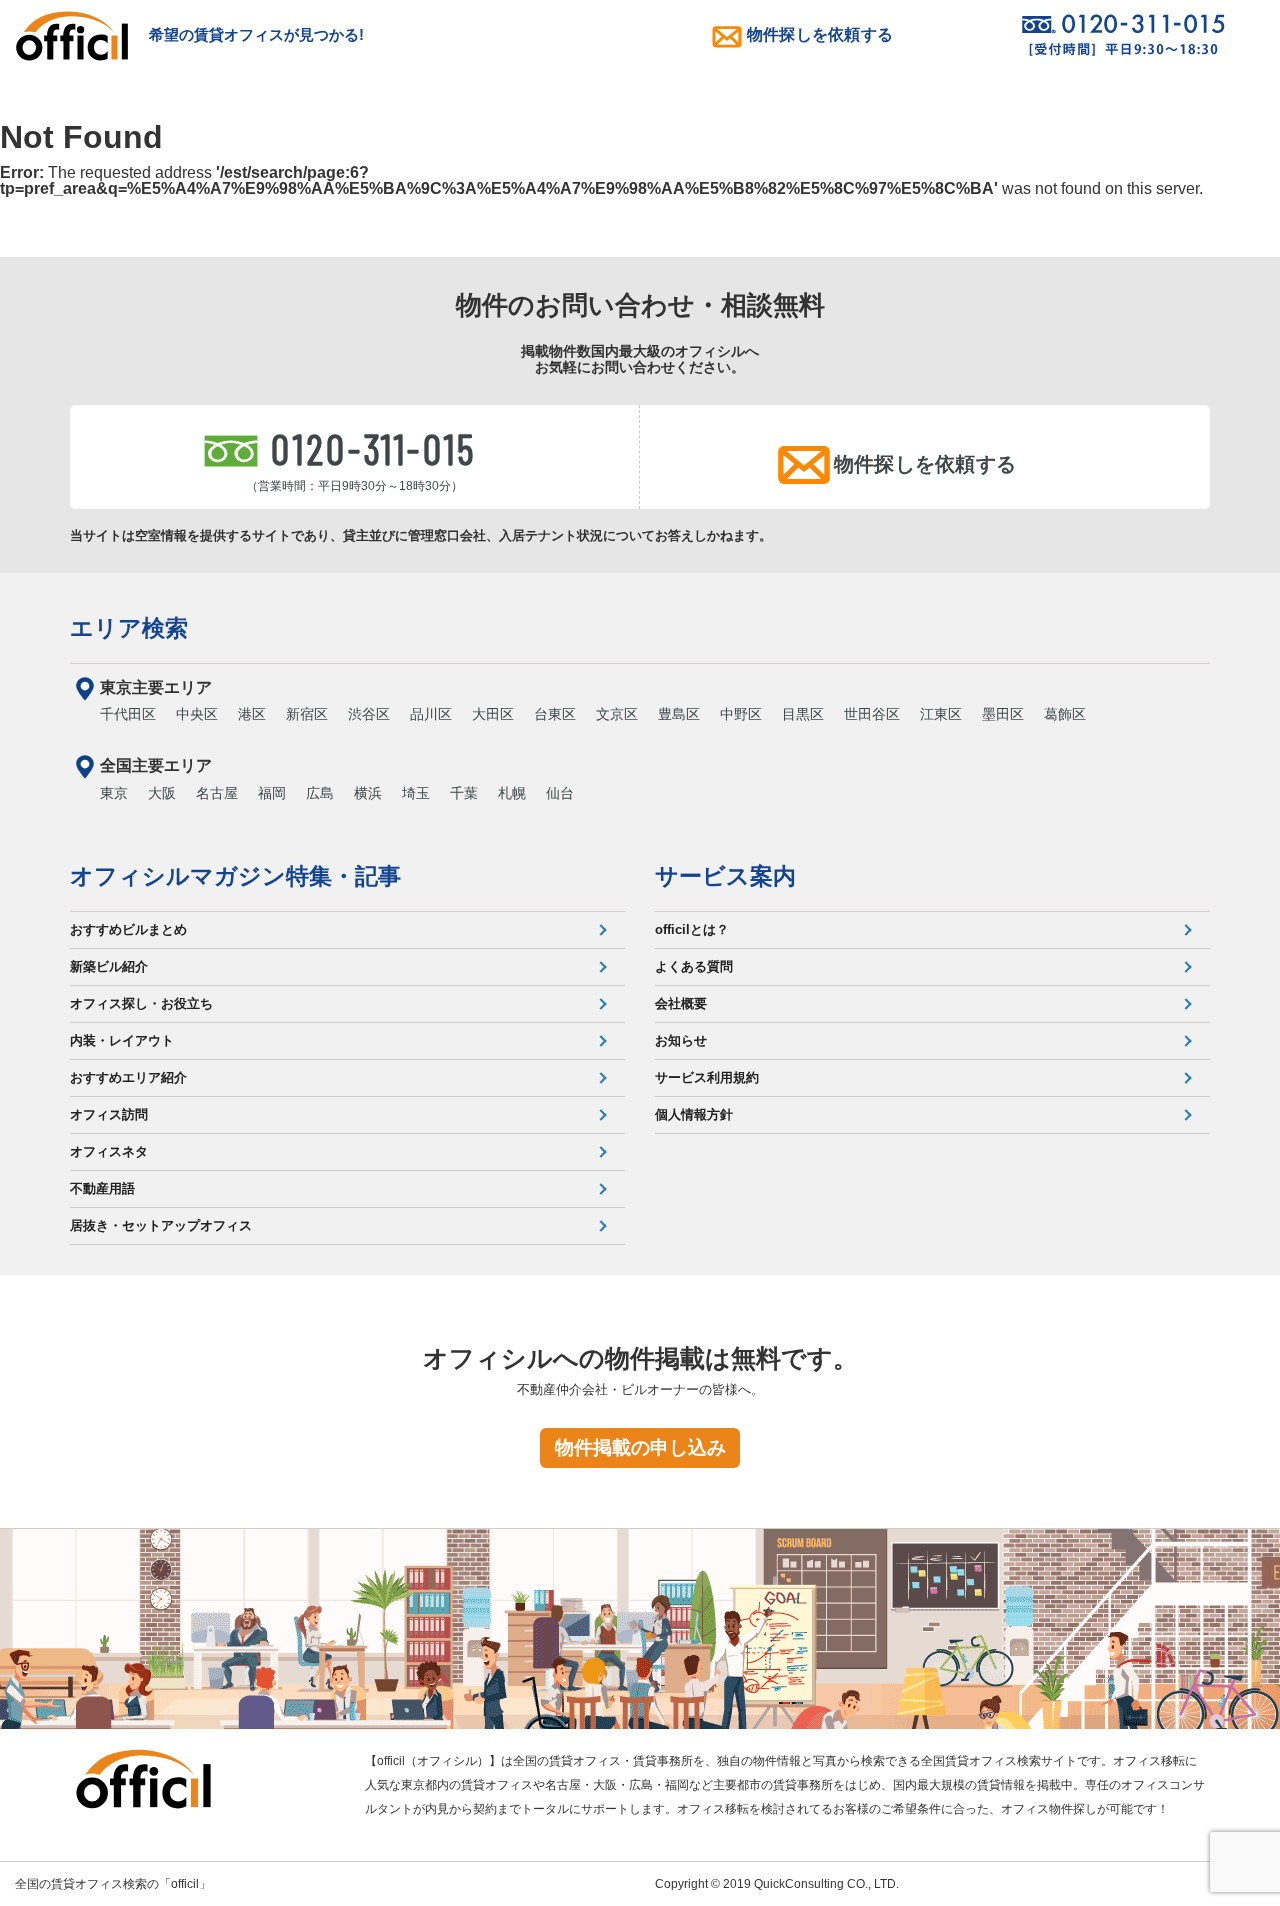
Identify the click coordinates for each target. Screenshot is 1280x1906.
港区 (252, 714)
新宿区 (307, 714)
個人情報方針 (694, 1114)
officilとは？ (692, 929)
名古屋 (217, 793)
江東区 (941, 714)
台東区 (555, 714)
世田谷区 (872, 714)
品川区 (431, 714)
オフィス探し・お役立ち (141, 1003)
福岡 (272, 793)
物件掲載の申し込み (640, 1447)
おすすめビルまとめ (128, 929)
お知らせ (681, 1040)
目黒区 (803, 714)
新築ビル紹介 (109, 966)
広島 (320, 793)
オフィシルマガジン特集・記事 (235, 876)
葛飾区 (1065, 714)
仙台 (560, 793)
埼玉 (416, 793)
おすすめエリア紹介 (128, 1077)
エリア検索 (129, 628)
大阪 (162, 793)
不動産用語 (102, 1188)
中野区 (741, 714)
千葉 (464, 793)
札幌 (512, 793)
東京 (114, 793)
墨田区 (1003, 714)
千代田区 (128, 714)
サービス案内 (725, 876)
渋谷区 (369, 714)
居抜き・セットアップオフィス (161, 1225)
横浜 (368, 793)
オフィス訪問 (109, 1114)
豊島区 (679, 714)
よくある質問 (694, 966)
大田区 (493, 714)
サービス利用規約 (707, 1077)
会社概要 (681, 1003)
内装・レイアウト (122, 1040)
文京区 (617, 714)
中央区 (197, 714)
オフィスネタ (109, 1151)
